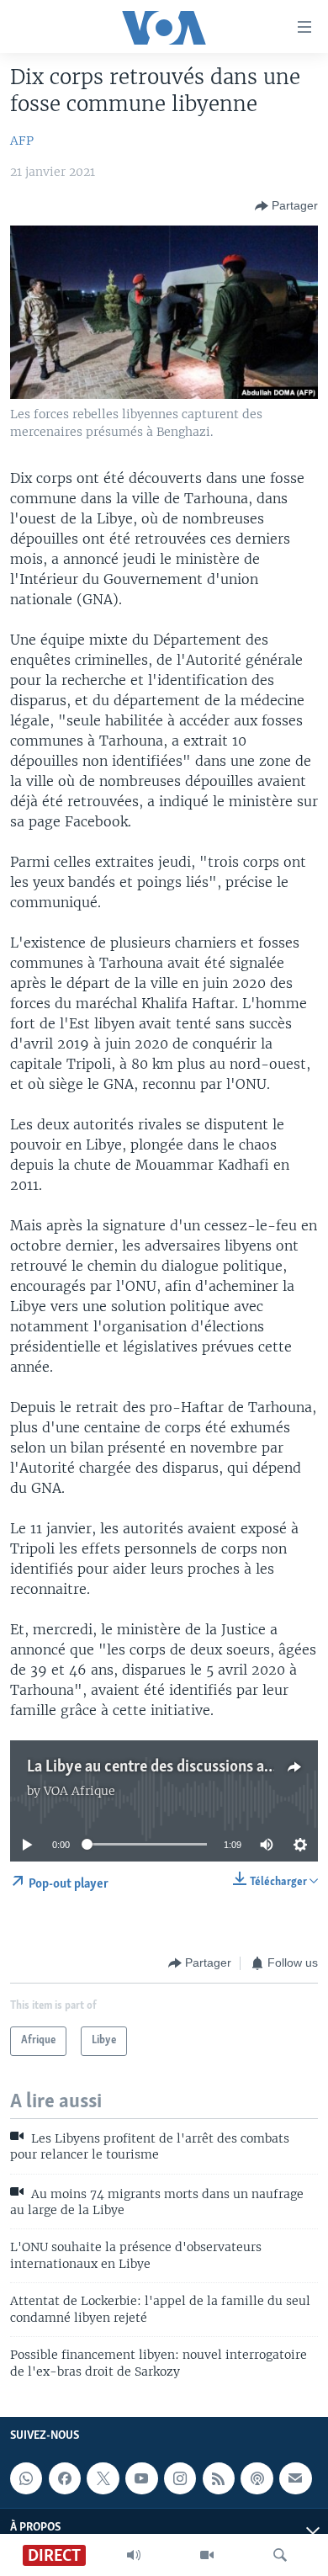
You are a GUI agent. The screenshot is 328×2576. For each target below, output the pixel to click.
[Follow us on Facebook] (65, 2478)
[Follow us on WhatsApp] (26, 2478)
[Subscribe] (295, 2478)
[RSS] (219, 2478)
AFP (22, 141)
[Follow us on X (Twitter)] (103, 2478)
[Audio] (134, 2555)
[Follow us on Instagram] (180, 2478)
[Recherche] (280, 2555)
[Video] (207, 2555)
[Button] (286, 206)
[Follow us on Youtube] (141, 2478)
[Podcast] (257, 2478)
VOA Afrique (79, 1791)
